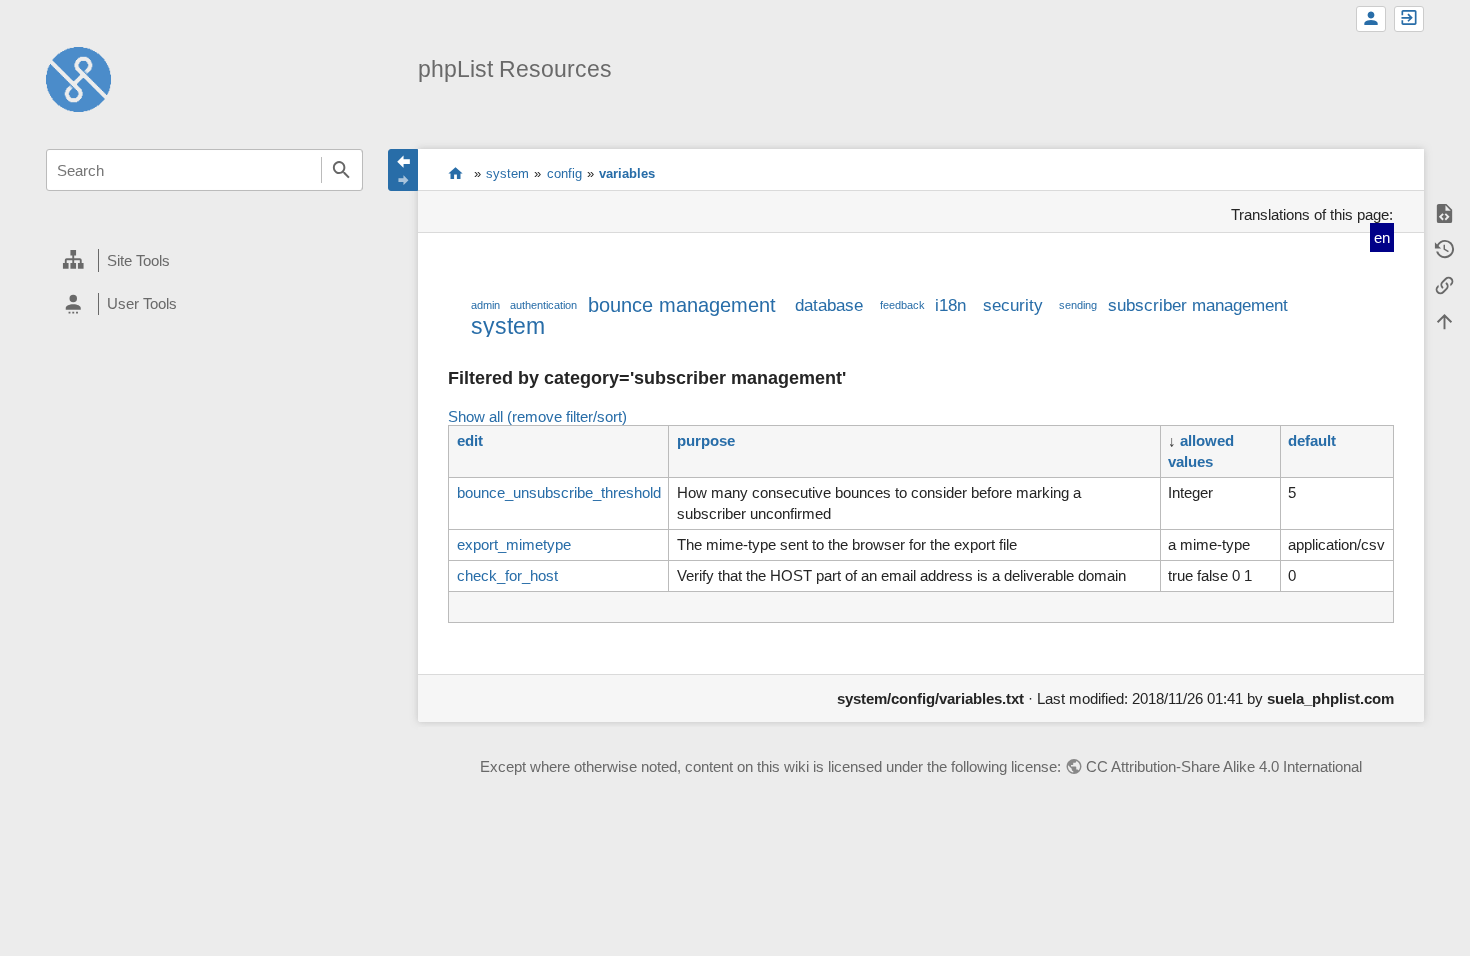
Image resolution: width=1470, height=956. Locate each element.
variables (627, 173)
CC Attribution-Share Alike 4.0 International (1224, 766)
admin (485, 305)
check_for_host (507, 575)
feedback (902, 305)
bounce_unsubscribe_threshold (559, 492)
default (1312, 440)
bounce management (682, 305)
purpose (706, 440)
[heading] (204, 261)
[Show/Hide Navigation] (403, 170)
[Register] (1371, 19)
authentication (543, 305)
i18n (950, 305)
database (829, 305)
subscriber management (1198, 305)
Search (342, 170)
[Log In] (1409, 19)
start (455, 173)
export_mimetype (514, 544)
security (1013, 305)
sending (1078, 305)
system (507, 173)
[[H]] (78, 77)
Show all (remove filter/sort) (537, 416)
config (564, 173)
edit (470, 440)
